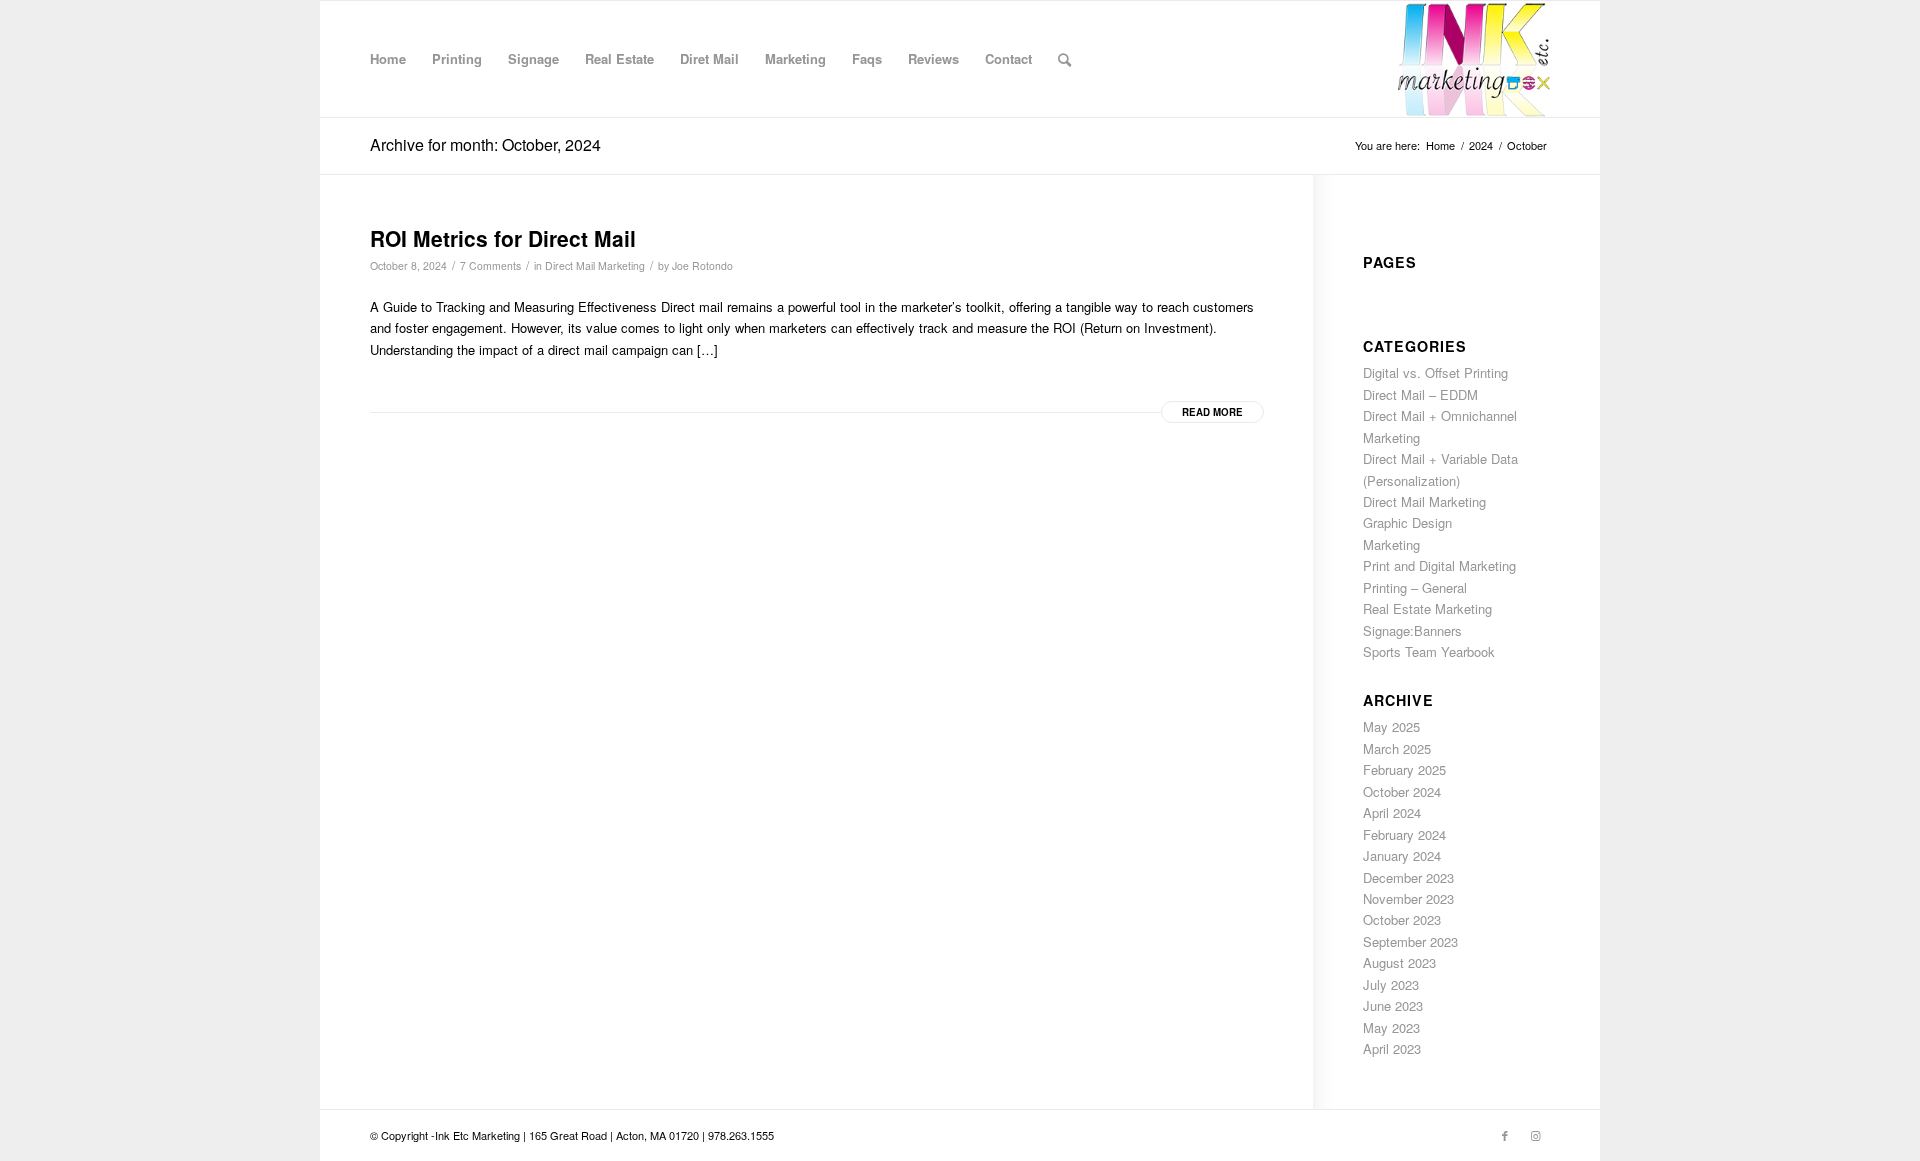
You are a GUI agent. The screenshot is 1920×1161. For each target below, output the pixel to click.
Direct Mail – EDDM (1420, 394)
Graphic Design (1407, 522)
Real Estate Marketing (1427, 608)
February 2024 (1404, 834)
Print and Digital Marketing (1439, 565)
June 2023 (1393, 1005)
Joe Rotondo (702, 265)
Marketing (1391, 544)
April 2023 (1392, 1048)
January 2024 (1402, 855)
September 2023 (1410, 941)
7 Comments (490, 265)
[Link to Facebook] (1505, 1135)
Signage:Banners (1412, 630)
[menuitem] (388, 59)
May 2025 (1391, 726)
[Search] (1064, 59)
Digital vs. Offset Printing (1435, 372)
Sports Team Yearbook (1429, 651)
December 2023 (1408, 877)
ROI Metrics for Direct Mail (503, 238)
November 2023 (1408, 898)
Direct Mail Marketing (595, 265)
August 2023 (1399, 962)
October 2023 (1402, 919)
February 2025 (1404, 769)
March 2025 (1397, 748)
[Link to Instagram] (1535, 1135)
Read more (1212, 412)
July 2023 (1391, 984)
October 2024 (1402, 791)
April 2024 (1392, 812)
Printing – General (1415, 587)
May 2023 (1391, 1027)
